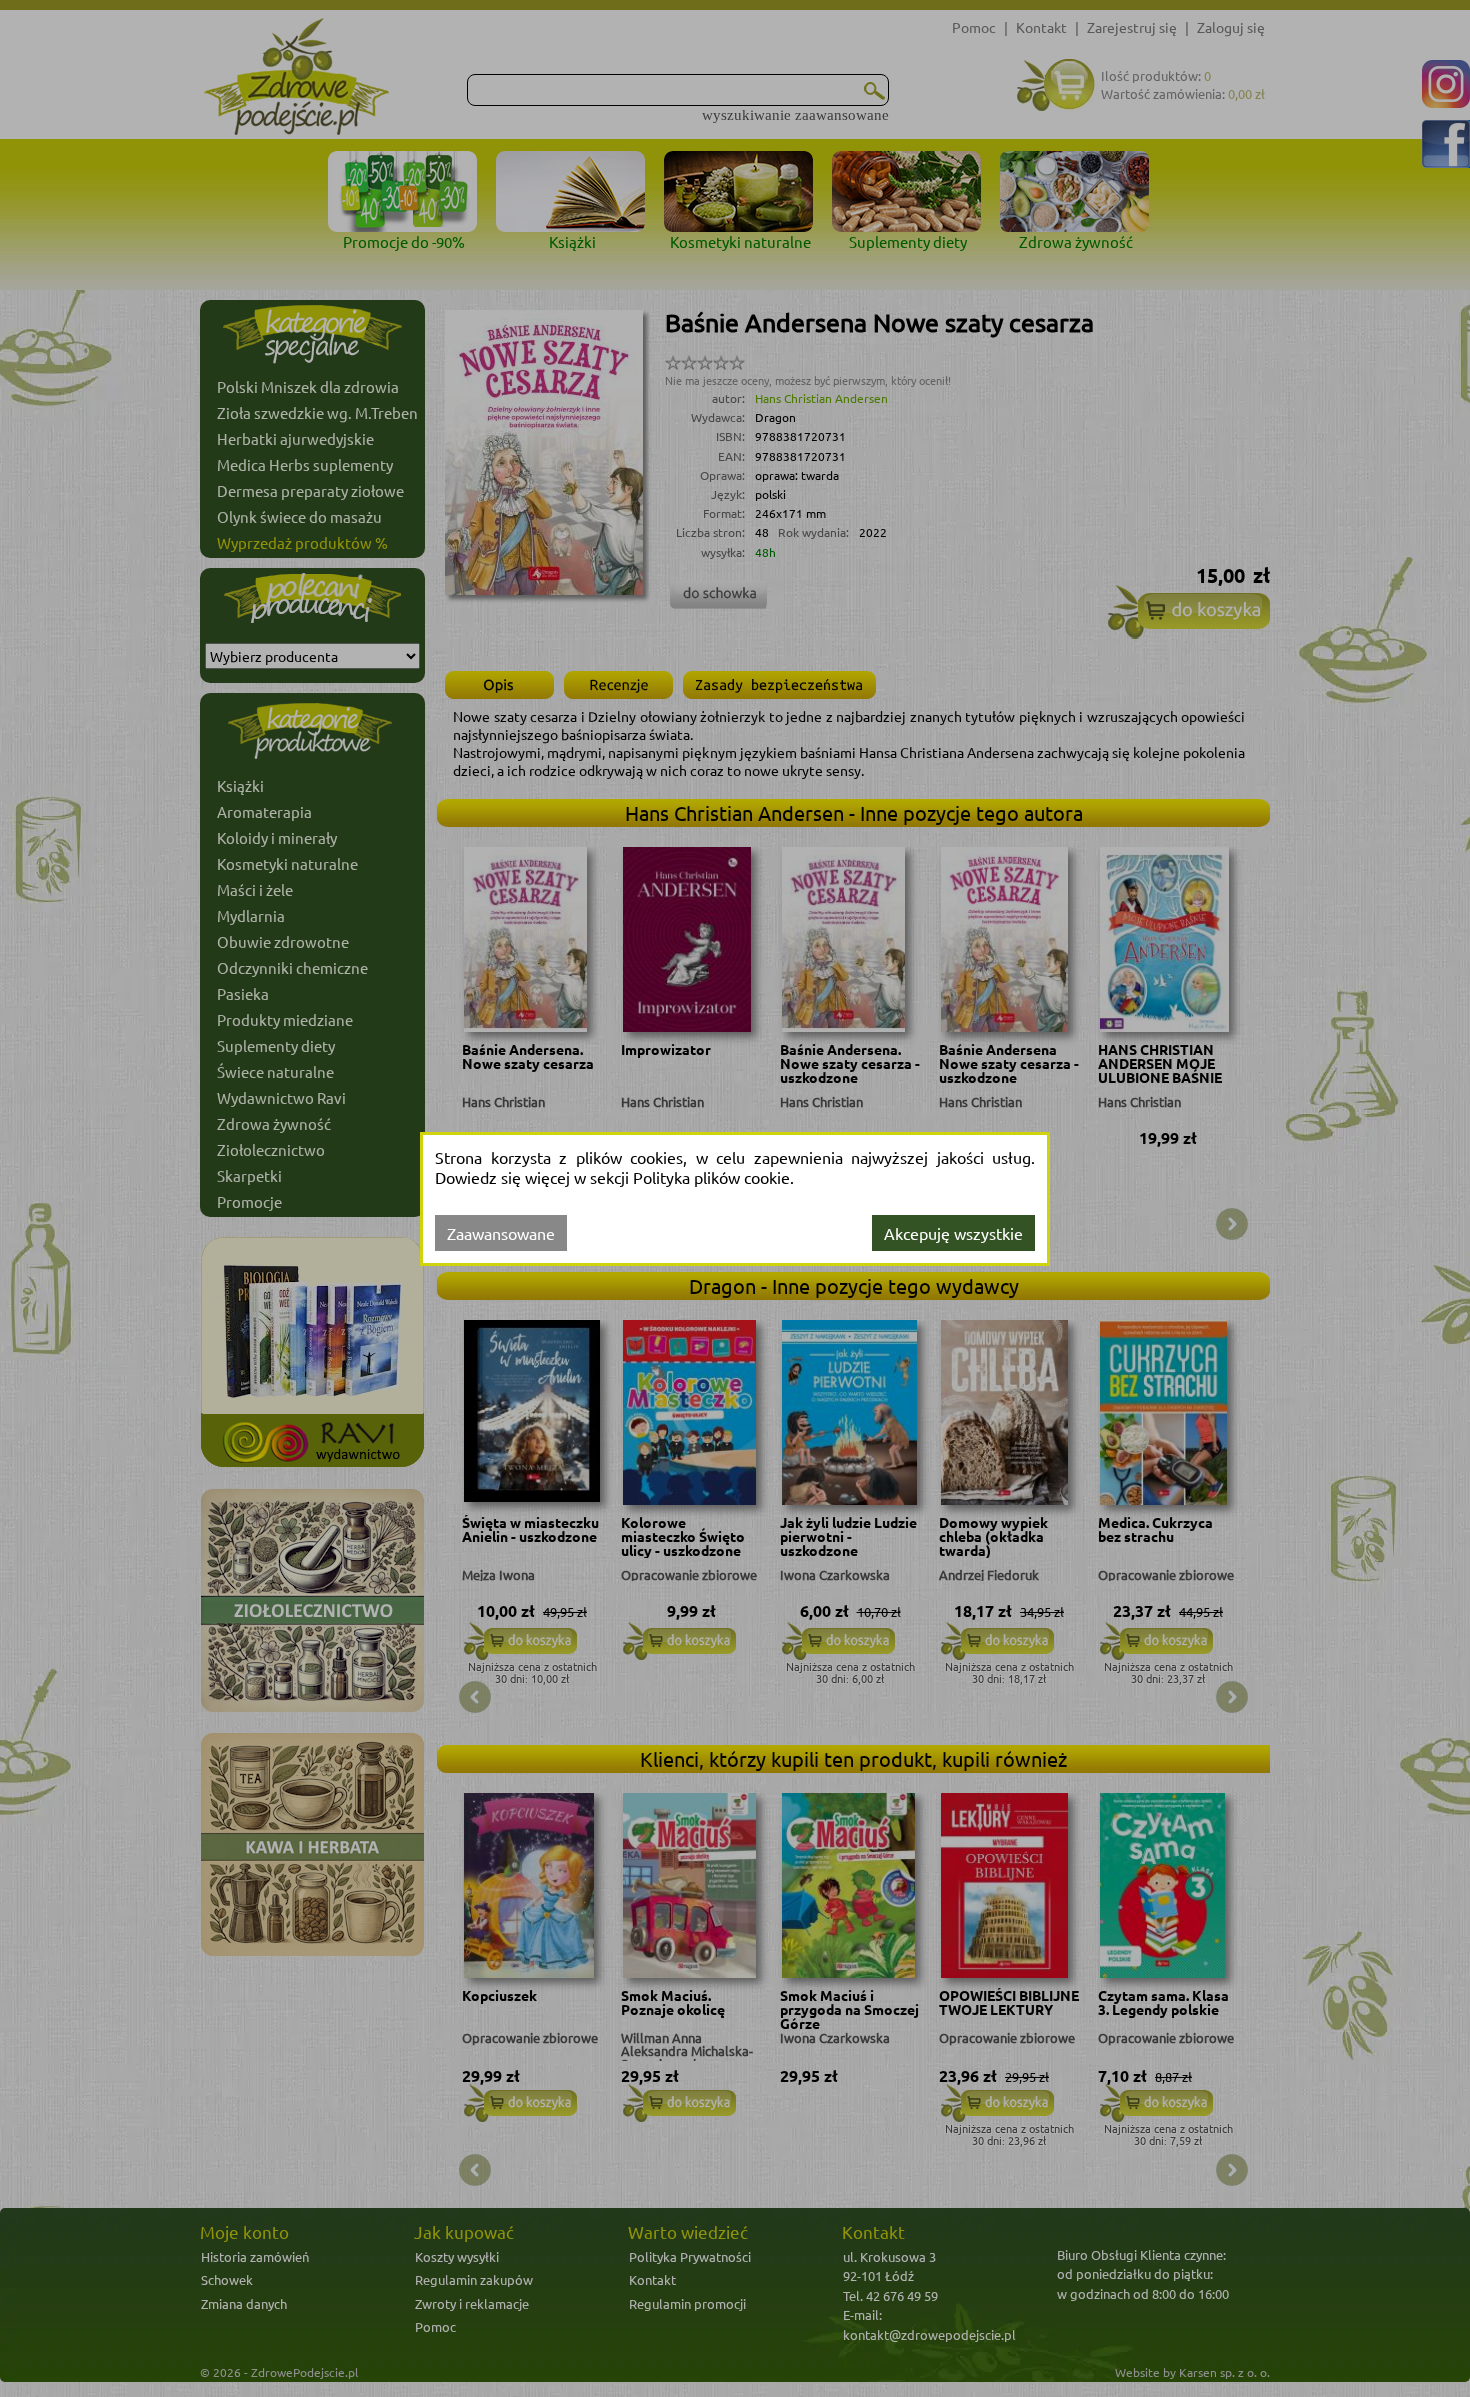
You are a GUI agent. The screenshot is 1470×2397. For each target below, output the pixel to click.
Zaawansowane (501, 1233)
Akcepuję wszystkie (953, 1233)
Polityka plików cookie (711, 1177)
